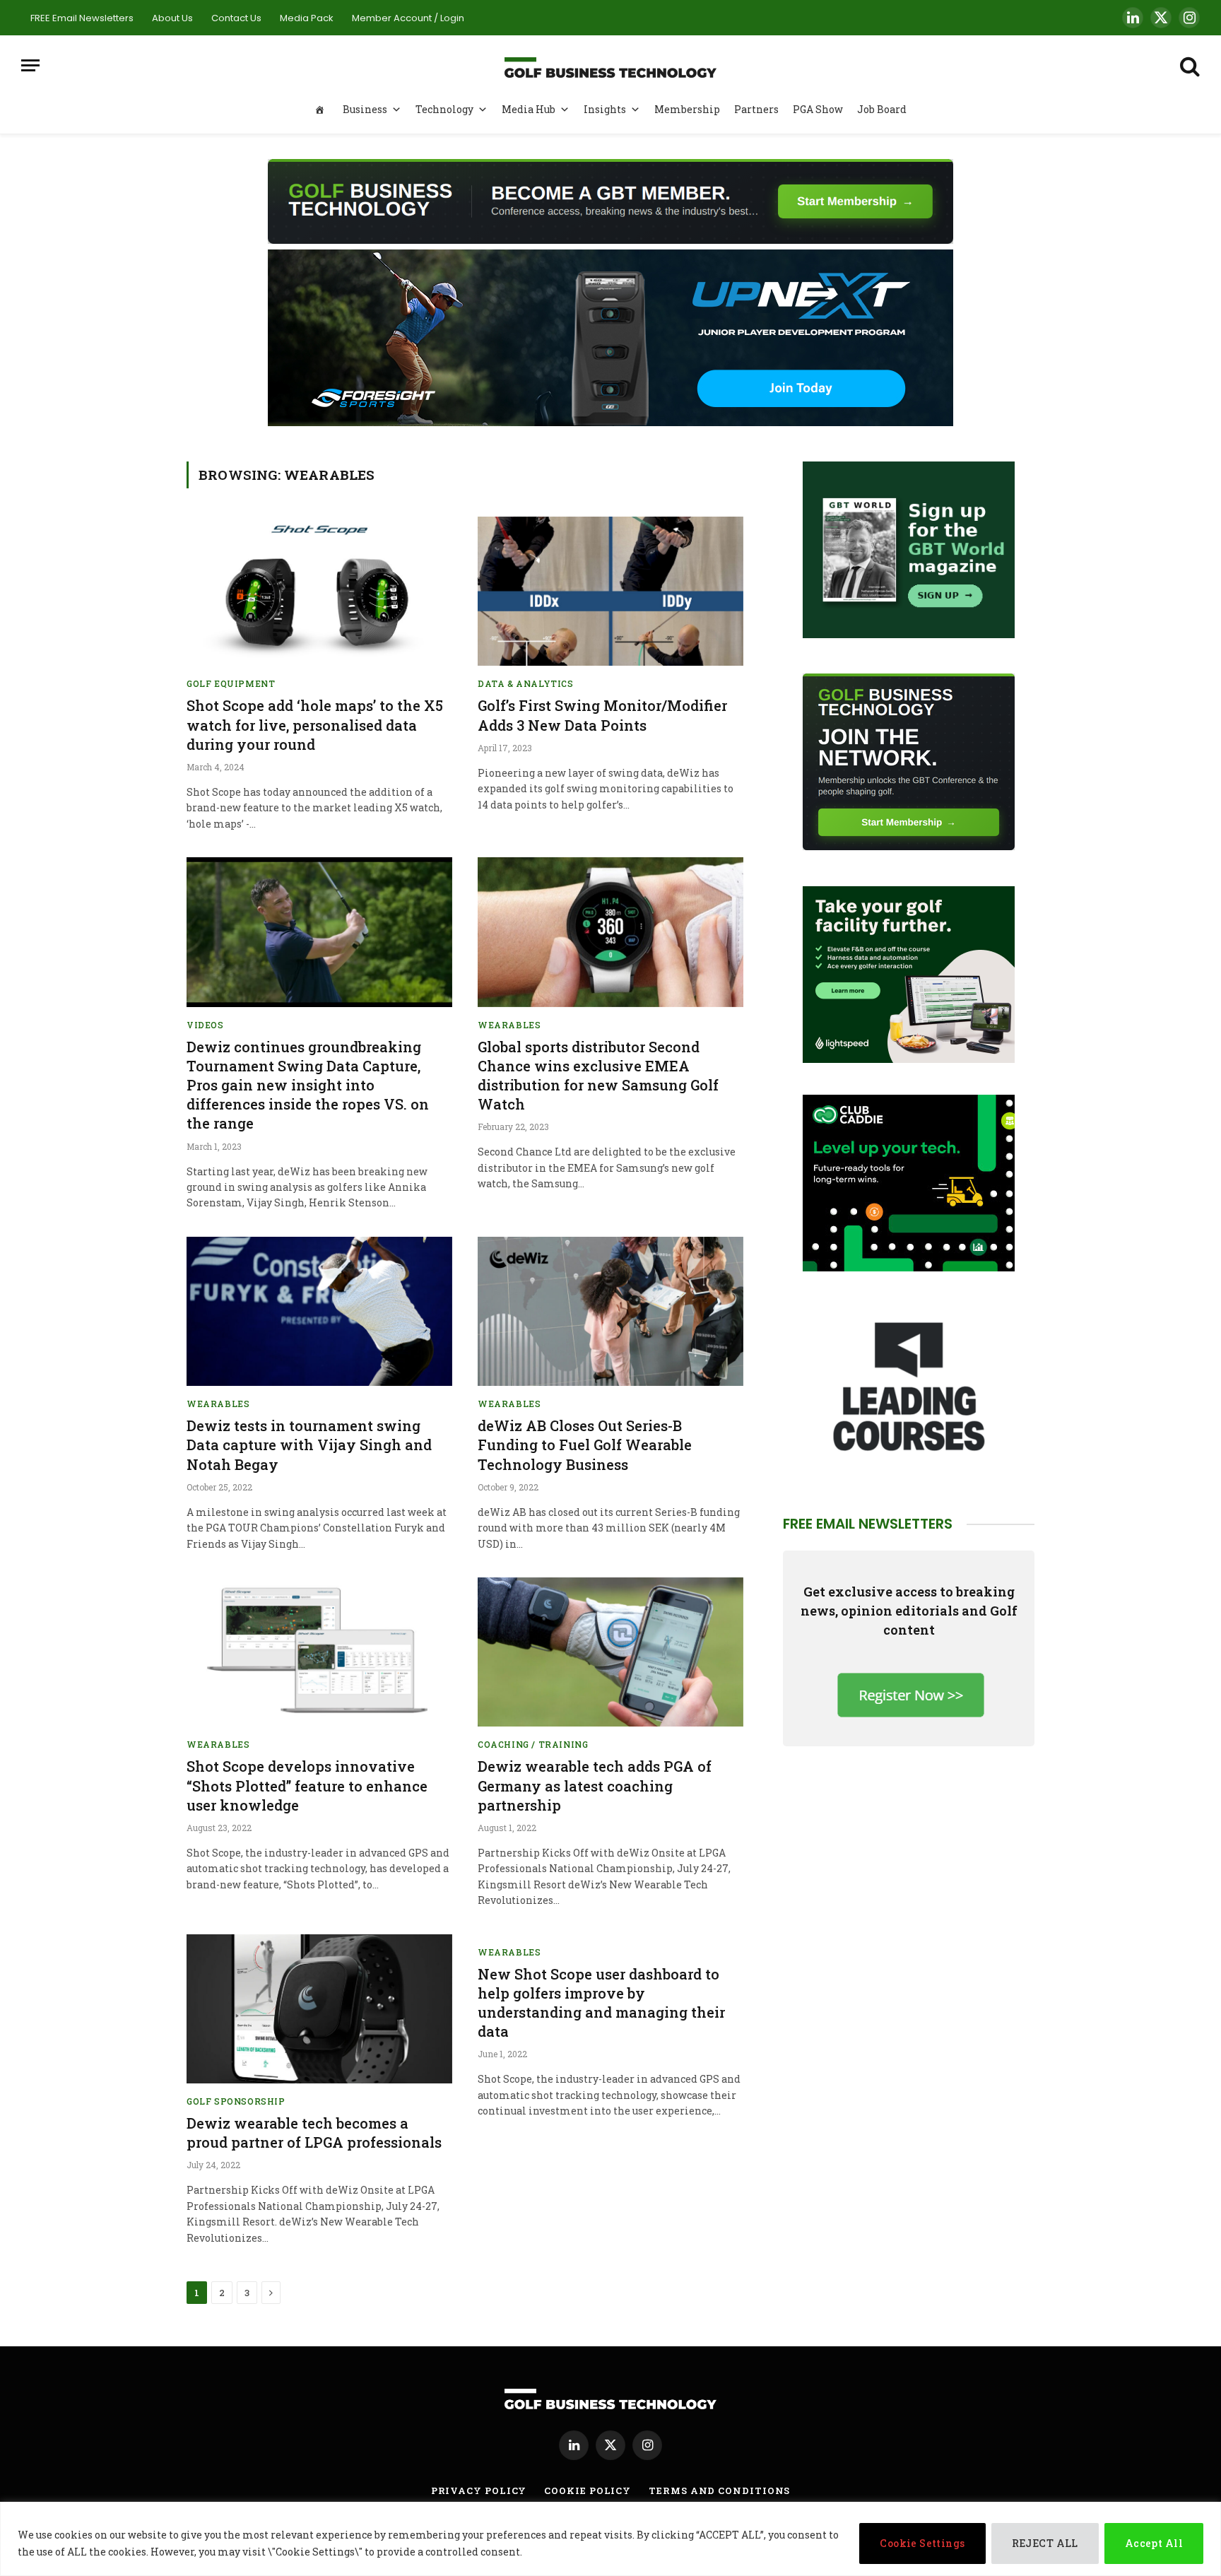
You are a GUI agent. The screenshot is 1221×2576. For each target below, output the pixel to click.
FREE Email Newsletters (82, 18)
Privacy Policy (479, 2490)
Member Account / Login (408, 18)
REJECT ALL (1045, 2543)
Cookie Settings (922, 2543)
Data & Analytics (526, 683)
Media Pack (307, 18)
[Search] (1188, 65)
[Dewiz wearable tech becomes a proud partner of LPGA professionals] (319, 2009)
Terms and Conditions (719, 2490)
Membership (687, 109)
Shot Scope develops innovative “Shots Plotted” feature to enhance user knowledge (307, 1785)
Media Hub (529, 109)
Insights (605, 109)
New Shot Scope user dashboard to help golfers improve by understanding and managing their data (601, 2003)
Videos (205, 1025)
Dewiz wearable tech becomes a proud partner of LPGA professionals (314, 2133)
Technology (444, 109)
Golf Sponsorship (236, 2101)
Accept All (1154, 2543)
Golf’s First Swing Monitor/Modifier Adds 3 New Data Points (602, 715)
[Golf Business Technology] (610, 65)
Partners (756, 109)
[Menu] (30, 65)
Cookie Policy (588, 2490)
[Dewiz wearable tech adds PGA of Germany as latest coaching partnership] (610, 1652)
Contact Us (236, 18)
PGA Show (818, 109)
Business (365, 109)
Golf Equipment (231, 683)
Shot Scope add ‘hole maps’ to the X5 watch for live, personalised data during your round (315, 724)
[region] (610, 2539)
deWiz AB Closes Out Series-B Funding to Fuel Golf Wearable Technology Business (585, 1445)
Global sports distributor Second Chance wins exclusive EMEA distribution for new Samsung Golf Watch (598, 1076)
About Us (172, 18)
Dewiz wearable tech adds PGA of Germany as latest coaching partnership (595, 1785)
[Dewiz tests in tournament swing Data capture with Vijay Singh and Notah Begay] (319, 1312)
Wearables (509, 1025)
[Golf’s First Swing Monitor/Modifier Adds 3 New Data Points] (610, 592)
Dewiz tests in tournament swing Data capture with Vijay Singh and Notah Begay (309, 1445)
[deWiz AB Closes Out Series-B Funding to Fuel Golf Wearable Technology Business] (610, 1312)
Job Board (882, 109)
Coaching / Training (533, 1744)
